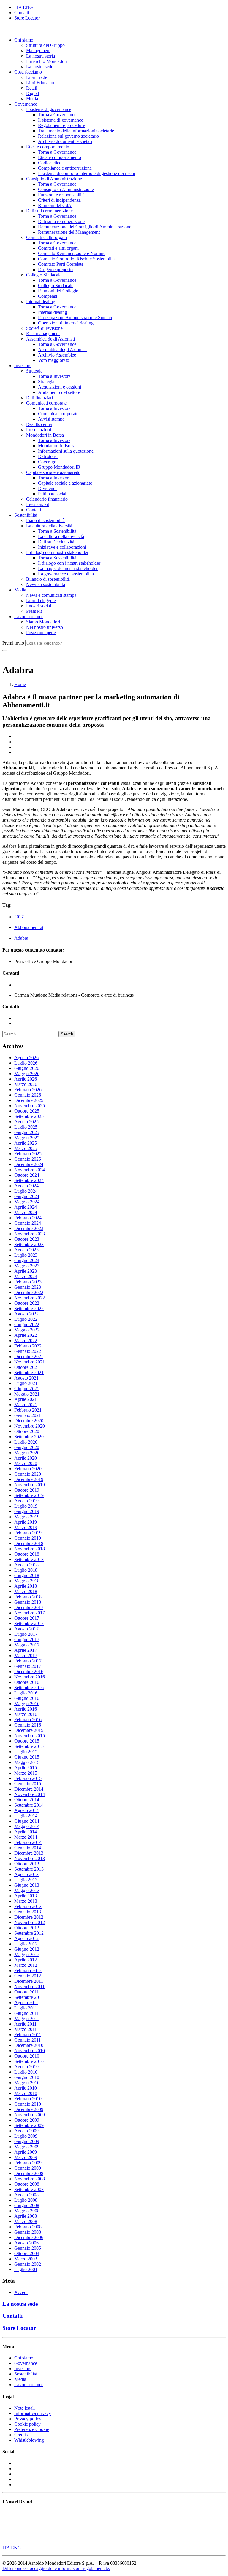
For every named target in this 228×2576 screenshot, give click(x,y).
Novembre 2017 (30, 1613)
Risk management (43, 334)
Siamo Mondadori (43, 622)
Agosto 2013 (26, 1874)
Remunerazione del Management (69, 232)
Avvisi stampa (51, 419)
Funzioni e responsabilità (61, 195)
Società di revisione (44, 328)
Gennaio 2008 (28, 2232)
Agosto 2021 (26, 1378)
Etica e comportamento (48, 147)
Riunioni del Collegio (58, 291)
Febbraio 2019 (28, 1533)
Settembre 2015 (29, 1746)
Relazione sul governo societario (68, 136)
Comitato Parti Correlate (61, 264)
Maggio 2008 (27, 2211)
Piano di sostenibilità (45, 520)
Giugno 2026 (27, 1068)
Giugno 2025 (27, 1132)
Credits (21, 2435)
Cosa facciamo (28, 72)
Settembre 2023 (29, 1244)
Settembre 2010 (29, 2061)
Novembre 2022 (30, 1298)
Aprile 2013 (26, 1896)
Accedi (21, 2292)
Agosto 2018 (26, 1565)
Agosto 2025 (26, 1122)
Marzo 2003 (26, 2259)
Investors (23, 366)
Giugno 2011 (27, 2013)
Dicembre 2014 (29, 1789)
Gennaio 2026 (28, 1095)
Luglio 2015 (26, 1752)
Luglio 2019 (26, 1506)
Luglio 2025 (26, 1127)
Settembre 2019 (29, 1495)
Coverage (47, 462)
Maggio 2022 (27, 1330)
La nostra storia (41, 56)
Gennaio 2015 (28, 1784)
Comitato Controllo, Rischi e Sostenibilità (77, 259)
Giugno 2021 (27, 1389)
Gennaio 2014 (28, 1848)
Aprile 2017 (26, 1650)
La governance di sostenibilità (66, 574)
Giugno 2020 (27, 1447)
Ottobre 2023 (27, 1239)
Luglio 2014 (26, 1816)
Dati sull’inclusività (56, 542)
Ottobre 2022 (27, 1303)
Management (38, 51)
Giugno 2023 (27, 1260)
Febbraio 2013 (28, 1906)
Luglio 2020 (26, 1442)
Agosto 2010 (26, 2067)
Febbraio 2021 (28, 1410)
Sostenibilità (26, 515)
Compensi (47, 296)
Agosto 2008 (26, 2195)
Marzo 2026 (26, 1084)
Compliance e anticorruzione (65, 168)
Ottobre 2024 (27, 1175)
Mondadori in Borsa (45, 435)
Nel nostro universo (45, 627)
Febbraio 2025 (28, 1154)
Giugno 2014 (27, 1821)
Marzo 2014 (26, 1837)
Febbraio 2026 (28, 1090)
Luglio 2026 (26, 1063)
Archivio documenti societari (65, 141)
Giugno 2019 (27, 1511)
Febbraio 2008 (28, 2227)
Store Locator (27, 18)
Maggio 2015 (27, 1762)
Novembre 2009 (30, 2115)
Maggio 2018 (27, 1581)
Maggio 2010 (27, 2083)
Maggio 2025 (27, 1138)
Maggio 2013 (27, 1890)
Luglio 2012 (26, 1944)
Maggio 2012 (27, 1954)
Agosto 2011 (26, 2003)
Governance (26, 104)
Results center (39, 424)
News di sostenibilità (46, 584)
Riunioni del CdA (55, 205)
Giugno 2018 (27, 1575)
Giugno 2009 (27, 2141)
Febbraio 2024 (28, 1218)
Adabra (21, 938)
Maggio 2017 (27, 1645)
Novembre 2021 (30, 1362)
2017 (19, 917)
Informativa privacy (33, 2413)
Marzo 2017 (26, 1655)
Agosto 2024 (26, 1186)
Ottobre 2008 (27, 2184)
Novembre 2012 (30, 1922)
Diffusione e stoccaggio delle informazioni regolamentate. (56, 2568)
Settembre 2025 (29, 1116)
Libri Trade (37, 77)
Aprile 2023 (26, 1271)
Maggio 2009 (27, 2147)
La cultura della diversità (49, 526)
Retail (32, 88)
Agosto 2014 (26, 1810)
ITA (18, 7)
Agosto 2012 (26, 1938)
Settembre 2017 (29, 1623)
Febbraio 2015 (28, 1778)
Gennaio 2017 (28, 1666)
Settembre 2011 (29, 1997)
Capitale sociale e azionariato (53, 472)
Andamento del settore (59, 392)
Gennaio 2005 (28, 2248)
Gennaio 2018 (28, 1602)
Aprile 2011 (25, 2024)
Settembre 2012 (29, 1933)
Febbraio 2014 (28, 1842)
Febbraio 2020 (28, 1469)
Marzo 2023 (26, 1276)
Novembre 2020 (30, 1426)
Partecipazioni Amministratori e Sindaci (75, 318)
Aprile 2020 (26, 1458)
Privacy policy (28, 2419)
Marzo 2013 (26, 1901)
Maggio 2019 (27, 1517)
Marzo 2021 (26, 1405)
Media (32, 99)
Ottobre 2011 (27, 1992)
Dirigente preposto (55, 269)
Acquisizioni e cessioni (60, 387)
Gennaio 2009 (28, 2168)
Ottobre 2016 (27, 1682)
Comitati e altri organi (46, 237)
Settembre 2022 (29, 1308)
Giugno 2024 (27, 1196)
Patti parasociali (53, 494)
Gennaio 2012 (28, 1976)
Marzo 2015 (26, 1773)
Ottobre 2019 (27, 1490)
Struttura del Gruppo (45, 45)
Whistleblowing (29, 2440)
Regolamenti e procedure (61, 125)
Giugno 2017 (27, 1639)
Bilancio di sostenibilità (48, 579)
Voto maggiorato (54, 360)
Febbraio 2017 (28, 1661)
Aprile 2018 (26, 1586)
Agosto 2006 (26, 2243)
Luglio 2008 (26, 2200)
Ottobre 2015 (27, 1741)
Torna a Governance (57, 115)
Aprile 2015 (26, 1768)
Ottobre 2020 (27, 1431)
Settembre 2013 (29, 1869)
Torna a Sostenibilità (57, 531)
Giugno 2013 (27, 1885)
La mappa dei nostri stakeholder (68, 568)
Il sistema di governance (49, 109)
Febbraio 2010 (28, 2099)
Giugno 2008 (27, 2205)
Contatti (22, 13)
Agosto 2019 (26, 1501)
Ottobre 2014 (27, 1800)
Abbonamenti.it (29, 927)
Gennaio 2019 (28, 1538)
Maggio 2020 (27, 1453)
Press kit (34, 611)
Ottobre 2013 (27, 1864)
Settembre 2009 (29, 2125)
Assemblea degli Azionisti (50, 339)
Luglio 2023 (26, 1255)
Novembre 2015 (30, 1736)
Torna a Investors (54, 376)
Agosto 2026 (26, 1058)
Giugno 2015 (27, 1757)
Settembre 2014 (29, 1805)
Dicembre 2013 (29, 1853)
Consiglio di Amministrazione (54, 179)
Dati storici (48, 456)
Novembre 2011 (29, 1987)
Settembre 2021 (29, 1373)
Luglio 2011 (26, 2008)
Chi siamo (24, 40)
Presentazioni (39, 430)
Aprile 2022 (26, 1335)
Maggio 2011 (27, 2019)
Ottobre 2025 (27, 1111)
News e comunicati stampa (51, 595)
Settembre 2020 (29, 1437)
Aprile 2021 (26, 1399)
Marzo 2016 (26, 1714)
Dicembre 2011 (29, 1981)
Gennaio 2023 (28, 1287)
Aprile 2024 (26, 1207)
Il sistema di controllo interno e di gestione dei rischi (87, 173)
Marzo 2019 (26, 1527)
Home (20, 684)
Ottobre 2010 (27, 2056)
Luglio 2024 (26, 1191)
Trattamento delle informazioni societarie (76, 131)
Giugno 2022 (27, 1324)
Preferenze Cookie (32, 2429)
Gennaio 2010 (28, 2104)
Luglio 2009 (26, 2136)
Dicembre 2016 (29, 1672)
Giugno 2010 (27, 2077)
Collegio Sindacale (44, 275)
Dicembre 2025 (29, 1100)
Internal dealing (41, 301)
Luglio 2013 (26, 1880)
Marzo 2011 (26, 2029)
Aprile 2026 (26, 1079)
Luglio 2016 (26, 1693)
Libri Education (41, 83)
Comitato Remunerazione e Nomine (72, 253)
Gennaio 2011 (27, 2040)
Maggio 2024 (27, 1202)
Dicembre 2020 (29, 1421)
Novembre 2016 (30, 1677)
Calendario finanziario (47, 499)
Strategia (34, 371)
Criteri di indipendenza (59, 200)
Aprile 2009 (26, 2152)
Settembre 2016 (29, 1688)
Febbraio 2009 (28, 2163)
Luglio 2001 (26, 2269)
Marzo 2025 (26, 1148)
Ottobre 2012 (27, 1928)
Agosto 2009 (26, 2131)
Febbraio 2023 (28, 1282)
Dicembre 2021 (29, 1357)
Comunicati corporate (46, 403)
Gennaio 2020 (28, 1474)
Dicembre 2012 (29, 1917)
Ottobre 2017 (27, 1618)
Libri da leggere (41, 600)
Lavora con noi (28, 616)
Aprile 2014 (26, 1832)
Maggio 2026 (27, 1074)
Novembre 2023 (30, 1234)
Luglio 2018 (26, 1570)
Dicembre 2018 (29, 1543)
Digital (33, 93)
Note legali (24, 2408)
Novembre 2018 (30, 1549)
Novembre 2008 (30, 2179)
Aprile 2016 (26, 1709)
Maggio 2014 (27, 1826)
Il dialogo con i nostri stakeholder (57, 552)
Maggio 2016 (27, 1704)
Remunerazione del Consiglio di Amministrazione (85, 227)
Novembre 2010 (30, 2051)
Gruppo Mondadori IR (59, 467)
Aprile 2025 (26, 1143)
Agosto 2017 (26, 1629)
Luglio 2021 (26, 1383)
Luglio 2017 (26, 1634)
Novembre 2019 (30, 1485)
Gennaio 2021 (28, 1415)
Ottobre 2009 (27, 2120)
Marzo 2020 (26, 1463)
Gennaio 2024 (28, 1223)
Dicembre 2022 (29, 1292)
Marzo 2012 (26, 1965)
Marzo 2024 (26, 1212)
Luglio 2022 (26, 1319)
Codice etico (50, 163)
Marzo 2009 (26, 2157)
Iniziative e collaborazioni (62, 547)
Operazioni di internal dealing (66, 323)
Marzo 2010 (26, 2093)
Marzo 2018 (26, 1591)
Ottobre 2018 (27, 1554)
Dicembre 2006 (29, 2237)
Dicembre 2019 (29, 1479)
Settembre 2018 (29, 1559)
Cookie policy (27, 2424)
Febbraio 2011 (28, 2035)
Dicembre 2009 (29, 2109)
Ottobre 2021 (27, 1367)
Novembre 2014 (30, 1794)
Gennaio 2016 (28, 1725)
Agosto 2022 (26, 1314)
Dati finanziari (39, 398)
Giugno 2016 (27, 1698)
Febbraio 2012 (28, 1970)
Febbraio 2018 (28, 1597)
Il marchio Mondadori (47, 61)
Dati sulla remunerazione (49, 211)
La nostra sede (40, 67)
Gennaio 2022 (28, 1351)
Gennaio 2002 (28, 2264)
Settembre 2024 (29, 1180)
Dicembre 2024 (29, 1164)
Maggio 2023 (27, 1266)
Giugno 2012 (27, 1949)
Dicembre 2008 (29, 2173)
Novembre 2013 (30, 1858)
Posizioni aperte (41, 633)
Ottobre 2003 (27, 2253)
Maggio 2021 (27, 1394)
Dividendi (47, 488)
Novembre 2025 (30, 1106)
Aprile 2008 (26, 2216)
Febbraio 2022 (28, 1346)
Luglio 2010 (26, 2072)
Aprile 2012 (26, 1960)
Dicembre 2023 (29, 1228)
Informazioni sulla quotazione (66, 451)
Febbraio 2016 (28, 1720)
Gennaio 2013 (28, 1912)
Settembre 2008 (29, 2189)
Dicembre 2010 (29, 2045)
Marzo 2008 (26, 2221)
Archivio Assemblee (57, 355)
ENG (28, 7)
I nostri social (39, 606)
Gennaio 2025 (28, 1159)
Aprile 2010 (26, 2088)
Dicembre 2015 (29, 1730)
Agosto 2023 (26, 1250)
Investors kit (38, 504)
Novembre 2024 (30, 1170)
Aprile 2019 (26, 1522)
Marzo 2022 (26, 1340)
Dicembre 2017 (29, 1607)
